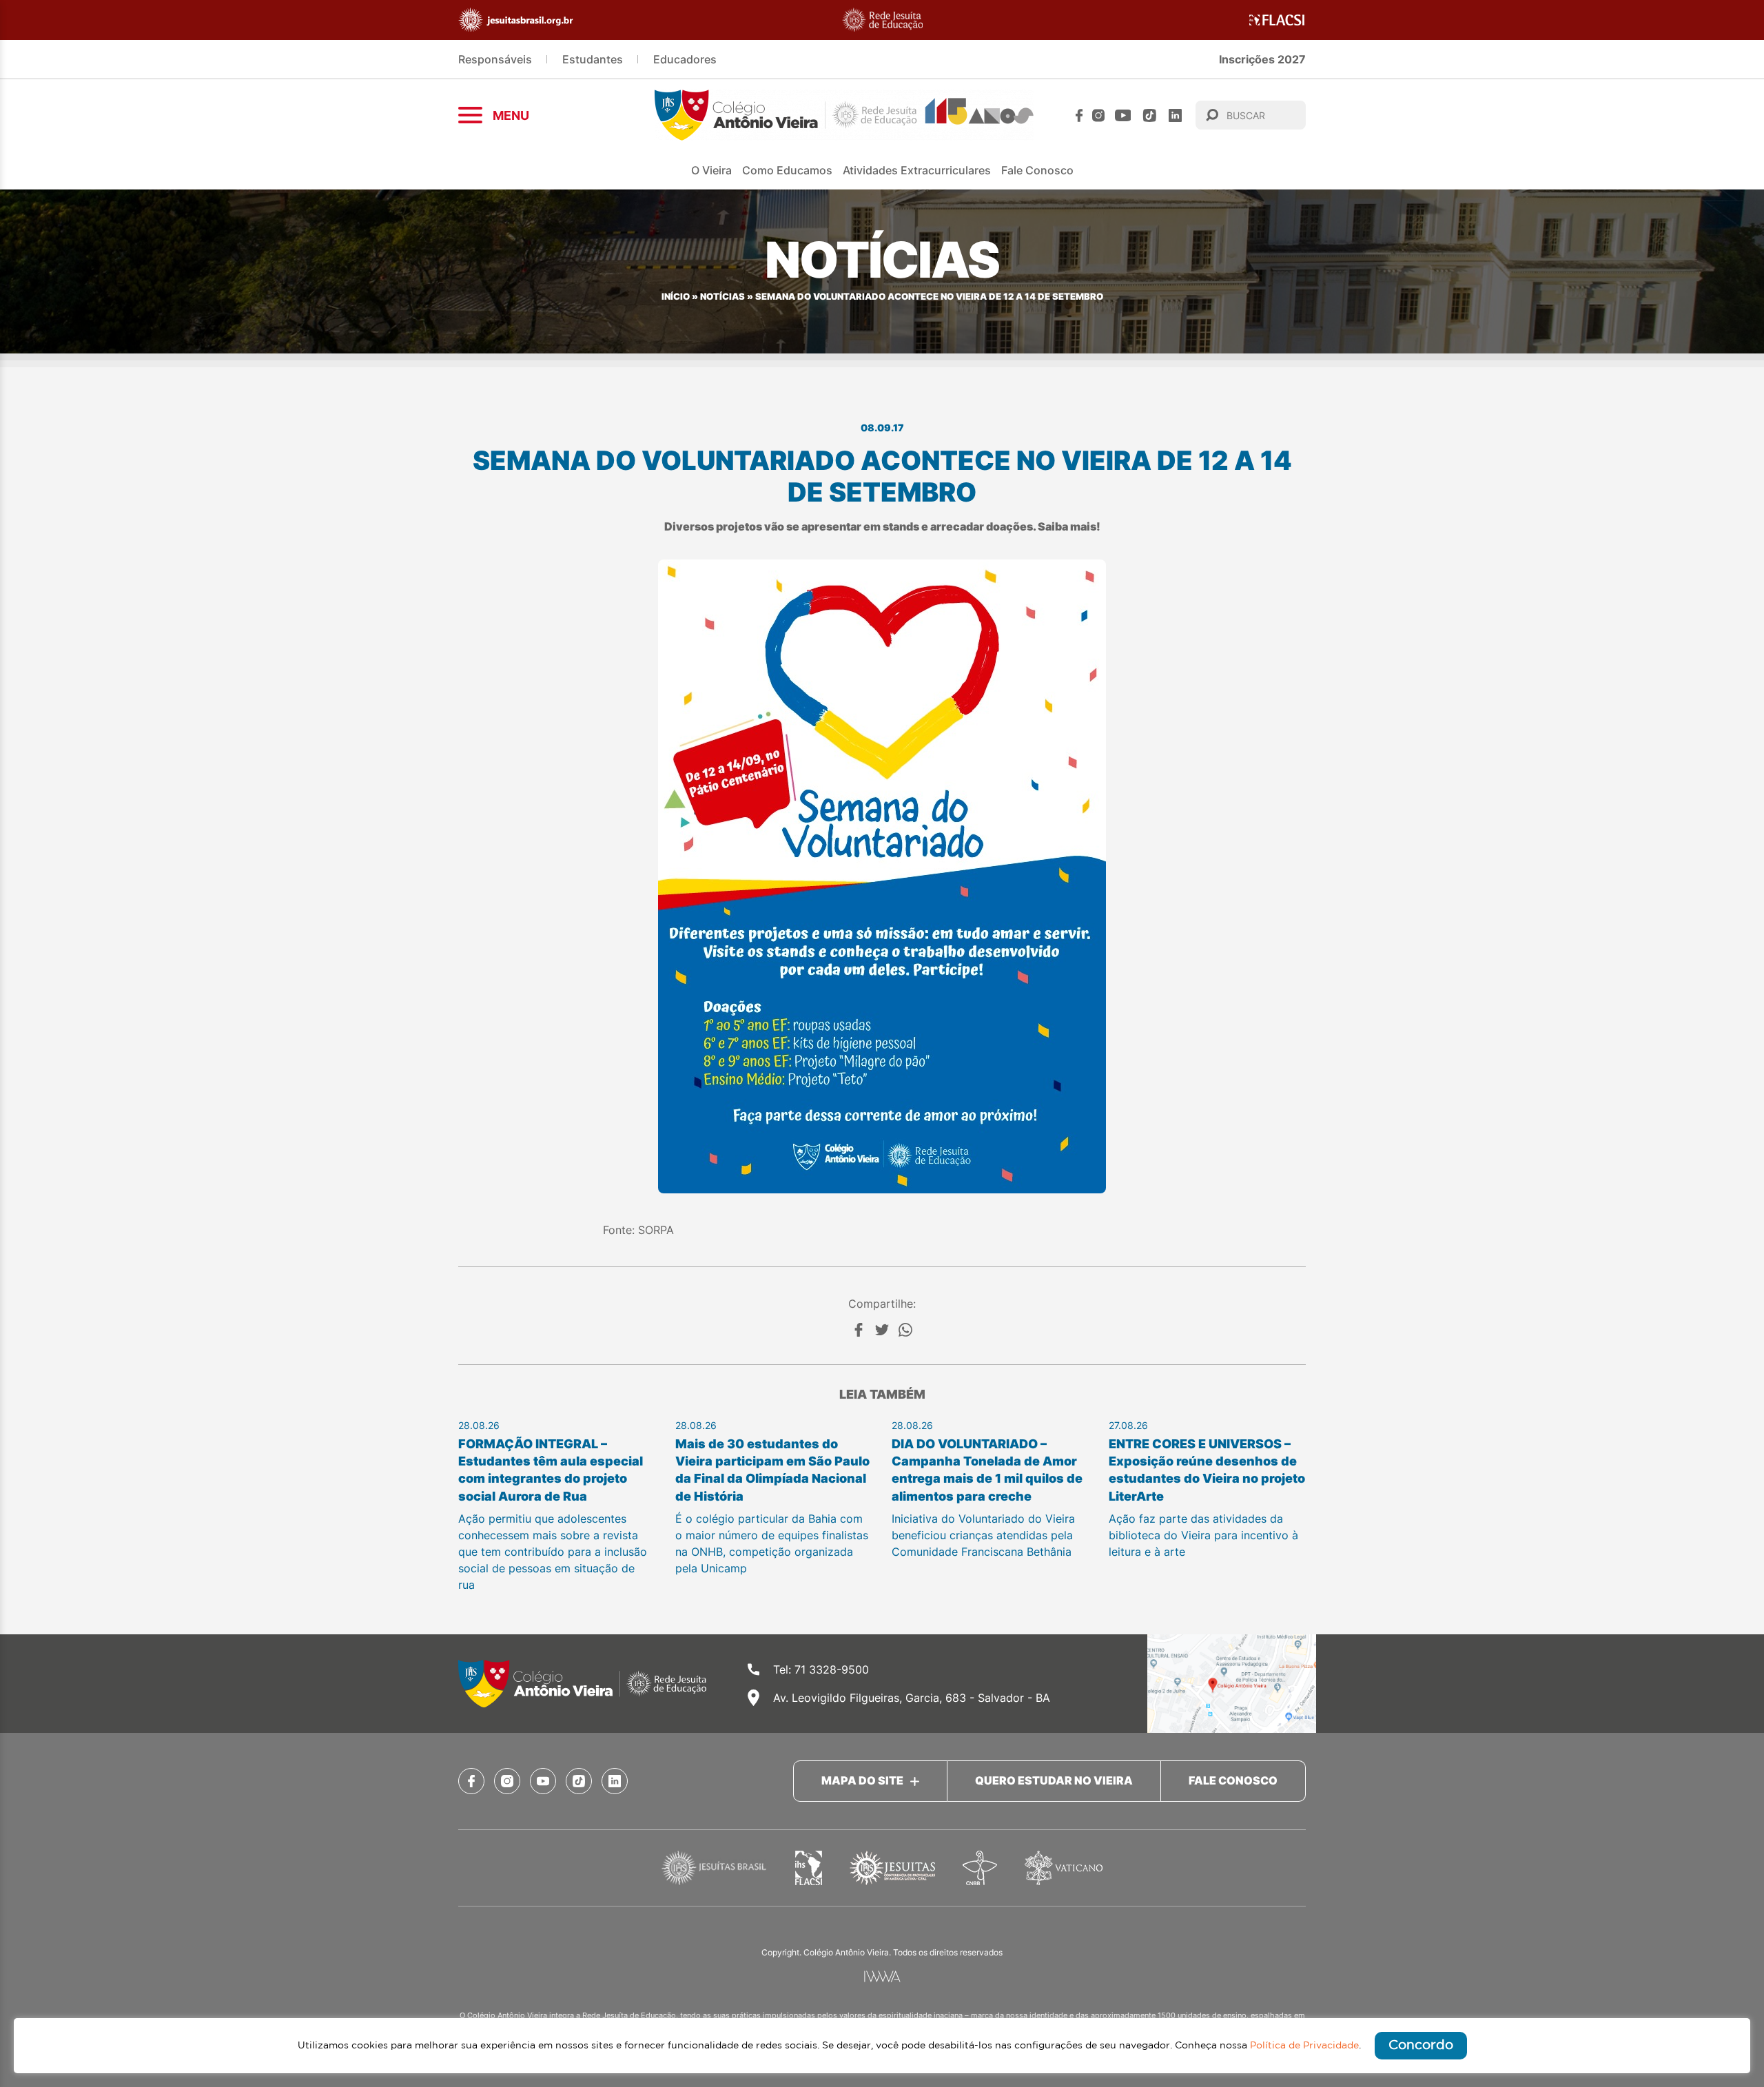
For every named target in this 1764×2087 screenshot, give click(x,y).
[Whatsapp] (905, 1330)
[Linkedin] (1175, 115)
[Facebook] (1079, 115)
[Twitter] (882, 1330)
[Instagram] (1098, 115)
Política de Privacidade (1304, 2046)
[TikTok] (1150, 115)
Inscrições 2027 (1262, 59)
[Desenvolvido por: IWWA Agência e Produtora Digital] (882, 1976)
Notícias (722, 297)
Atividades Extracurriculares (917, 170)
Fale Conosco (1037, 170)
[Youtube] (1123, 115)
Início (676, 297)
